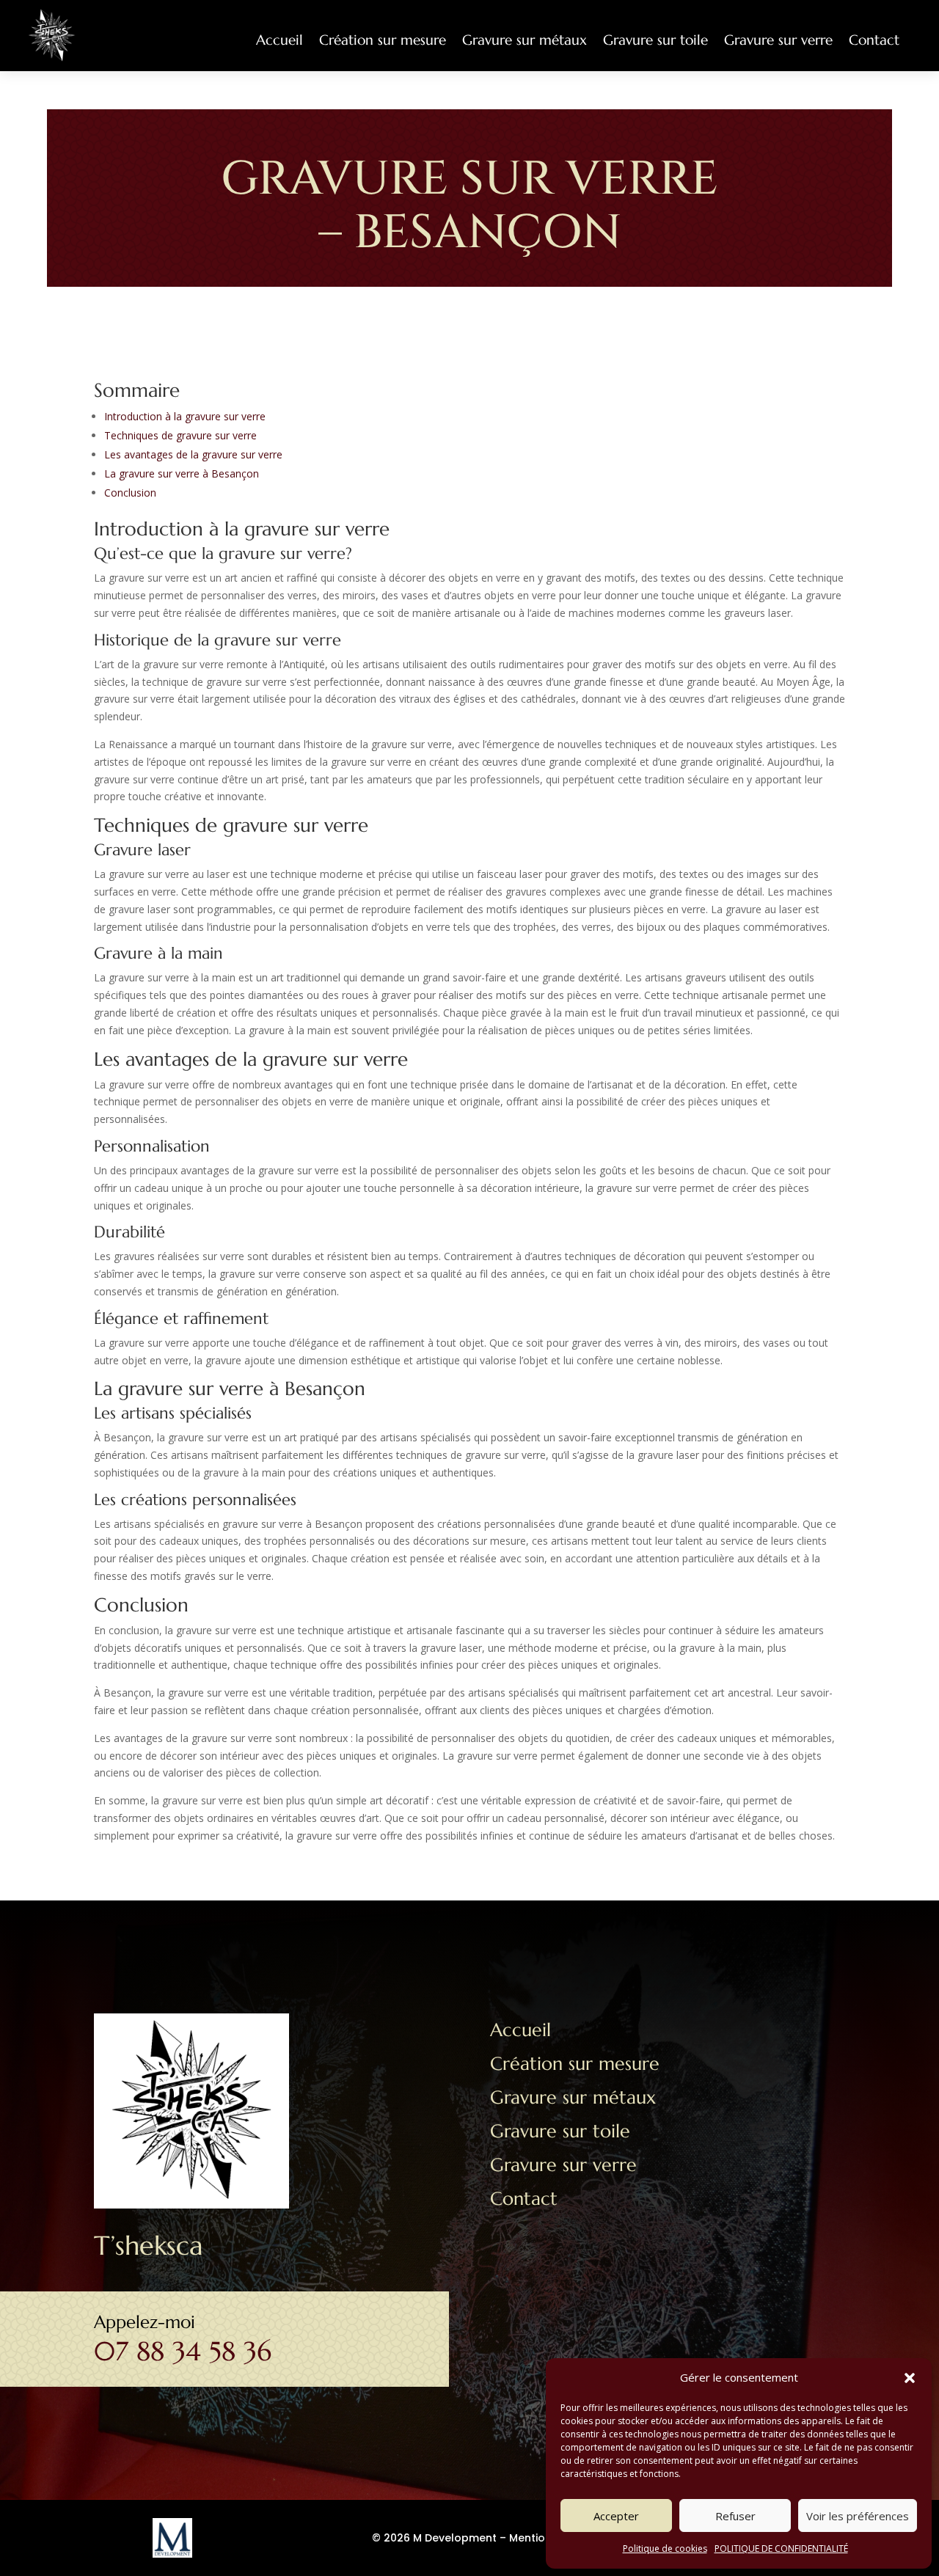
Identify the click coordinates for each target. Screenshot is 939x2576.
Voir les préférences (858, 2516)
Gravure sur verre (778, 40)
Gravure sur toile (655, 40)
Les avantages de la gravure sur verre (193, 454)
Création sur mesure (383, 40)
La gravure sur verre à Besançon (182, 473)
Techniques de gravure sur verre (180, 435)
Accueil (279, 40)
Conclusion (130, 493)
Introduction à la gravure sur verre (185, 416)
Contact (874, 40)
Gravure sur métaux (525, 40)
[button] (910, 2378)
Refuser (735, 2516)
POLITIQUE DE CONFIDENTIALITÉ (781, 2548)
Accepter (616, 2516)
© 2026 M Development (434, 2538)
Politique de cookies (665, 2548)
